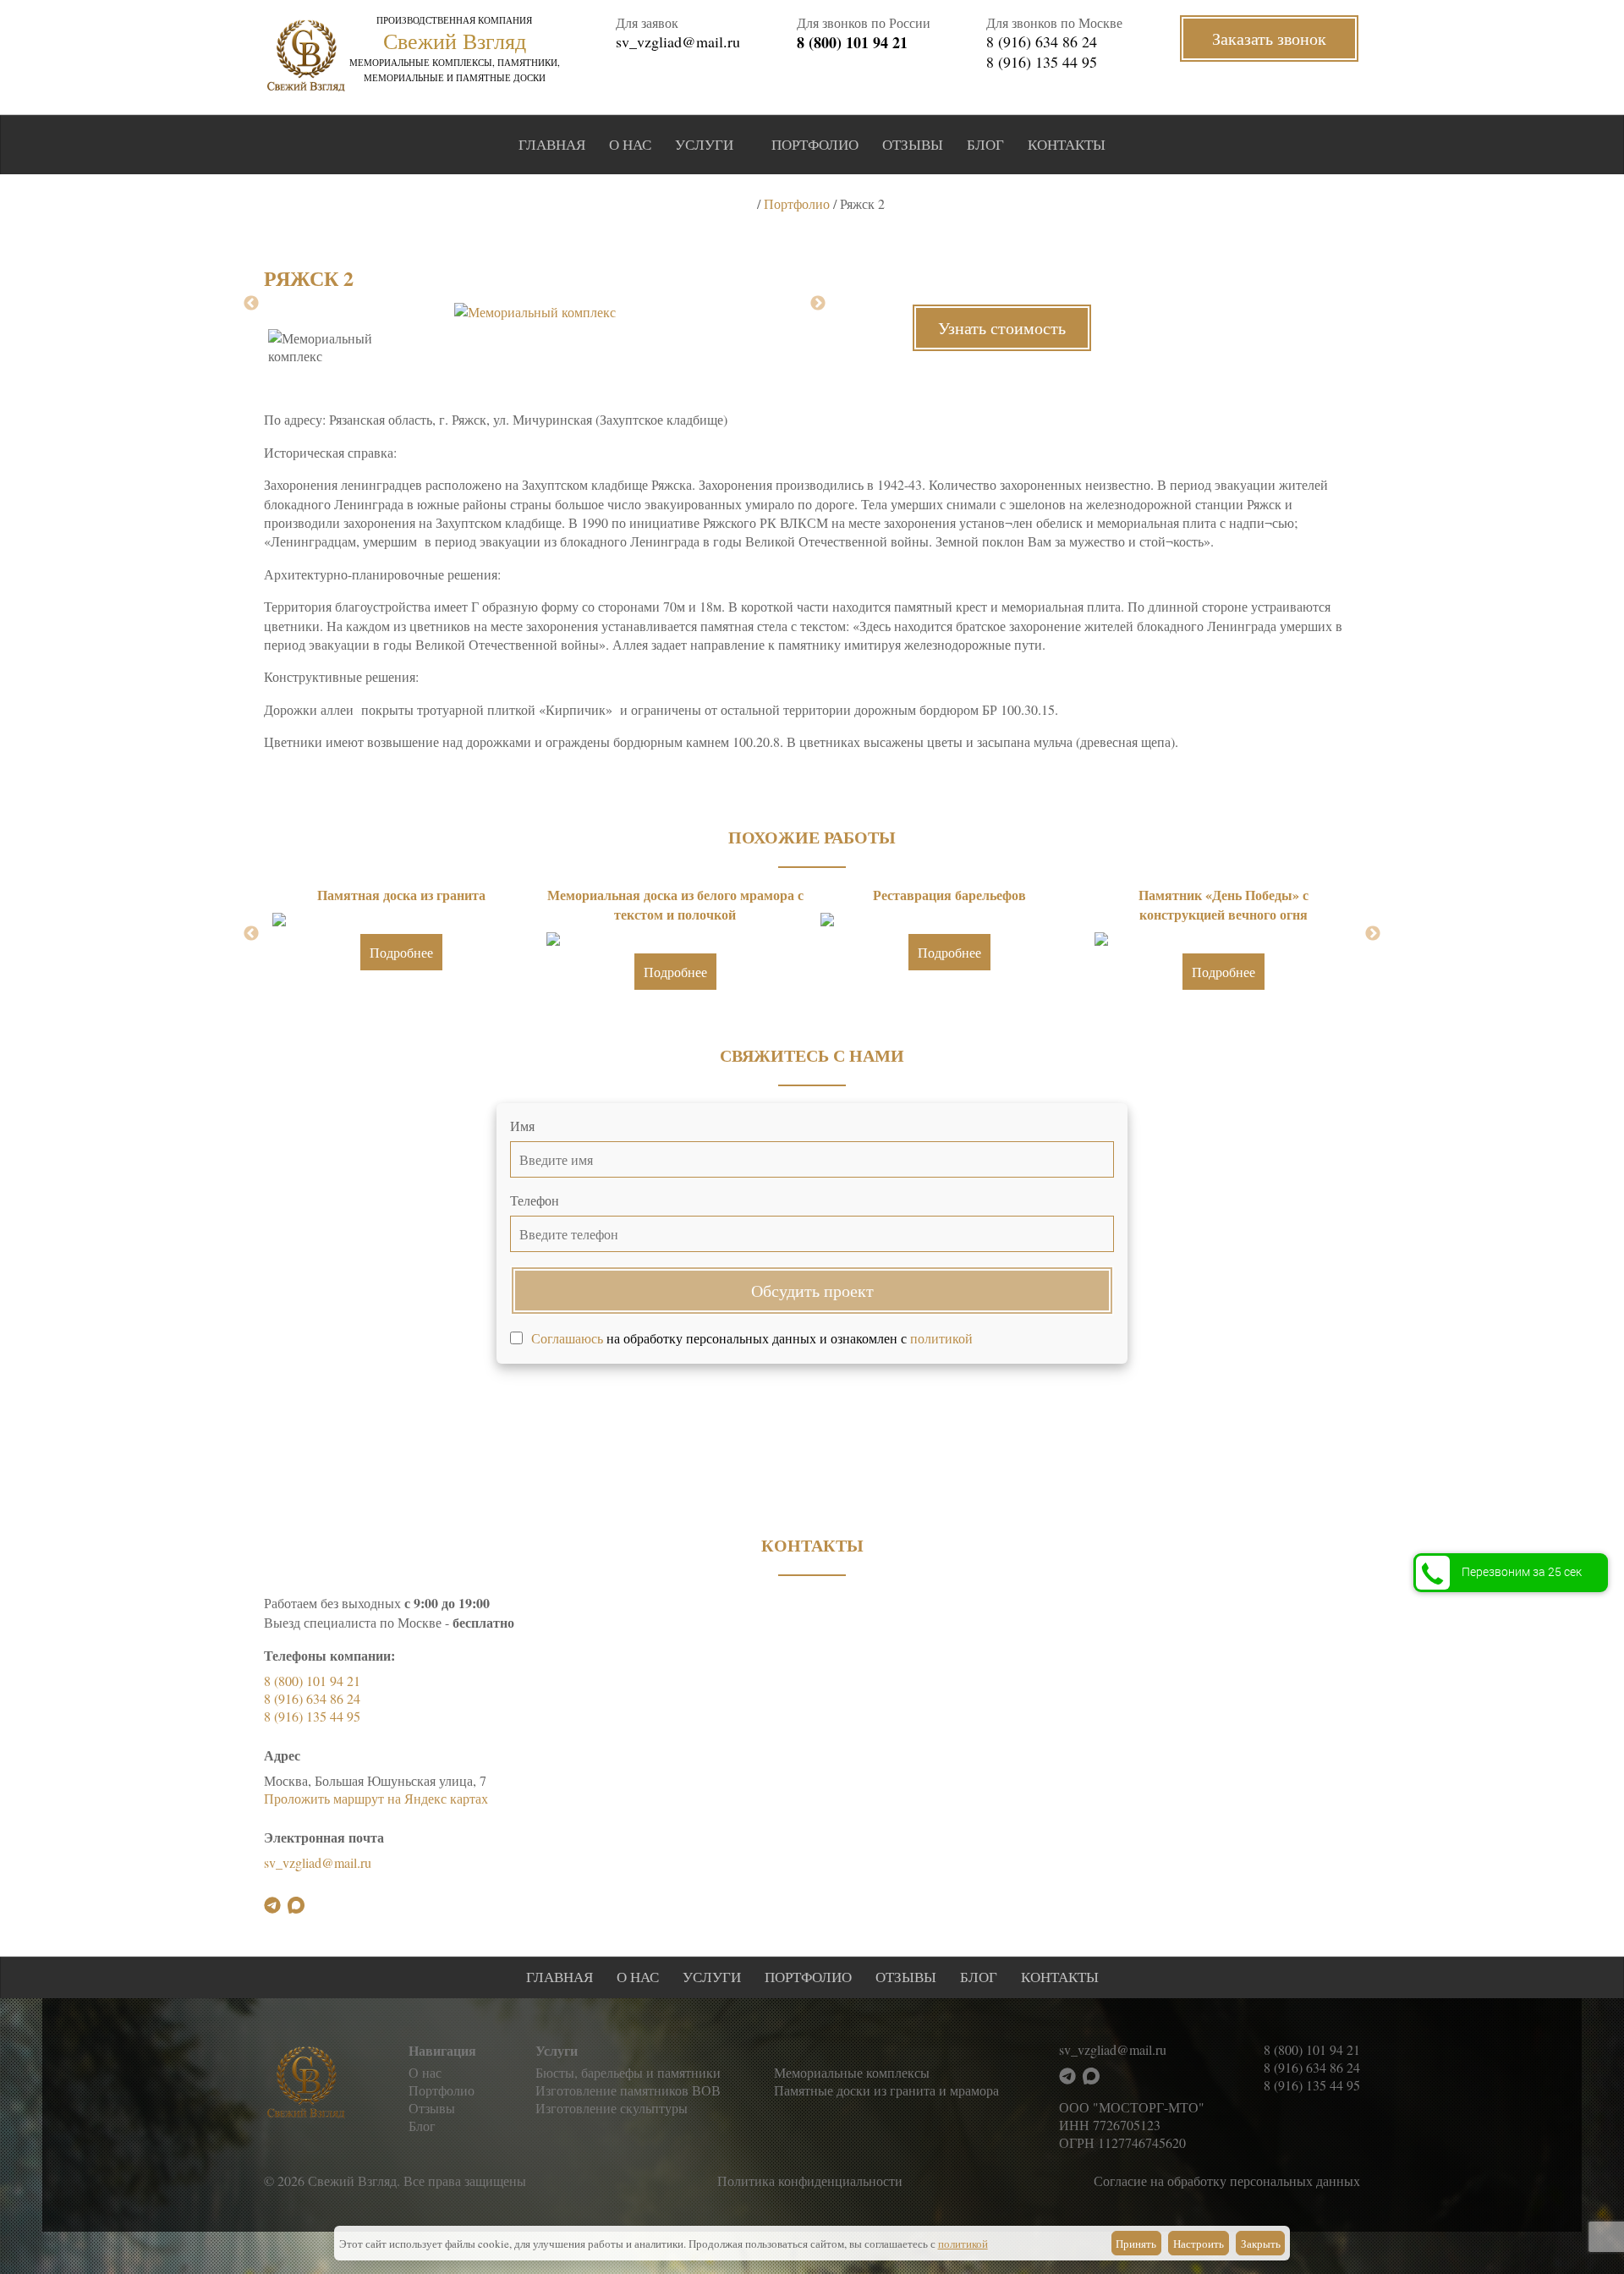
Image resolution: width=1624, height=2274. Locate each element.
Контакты (1067, 144)
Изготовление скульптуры (612, 2108)
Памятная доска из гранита (401, 895)
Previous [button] (251, 304)
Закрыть (1261, 2244)
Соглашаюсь (567, 1338)
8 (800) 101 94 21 (852, 42)
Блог (985, 144)
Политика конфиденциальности (810, 2181)
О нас (630, 144)
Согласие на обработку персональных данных (1227, 2181)
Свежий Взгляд (455, 41)
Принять (1136, 2244)
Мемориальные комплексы (852, 2072)
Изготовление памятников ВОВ (628, 2090)
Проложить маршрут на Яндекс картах (376, 1798)
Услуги (704, 144)
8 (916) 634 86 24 (1042, 41)
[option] (535, 312)
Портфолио (815, 144)
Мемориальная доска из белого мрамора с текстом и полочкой (675, 904)
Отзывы (913, 144)
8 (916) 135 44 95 (1042, 62)
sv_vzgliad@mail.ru (678, 41)
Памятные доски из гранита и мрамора (886, 2090)
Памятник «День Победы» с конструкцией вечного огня (1223, 904)
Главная (552, 144)
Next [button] (818, 304)
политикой (941, 1338)
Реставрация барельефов (949, 895)
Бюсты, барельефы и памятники (628, 2072)
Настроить (1199, 2244)
